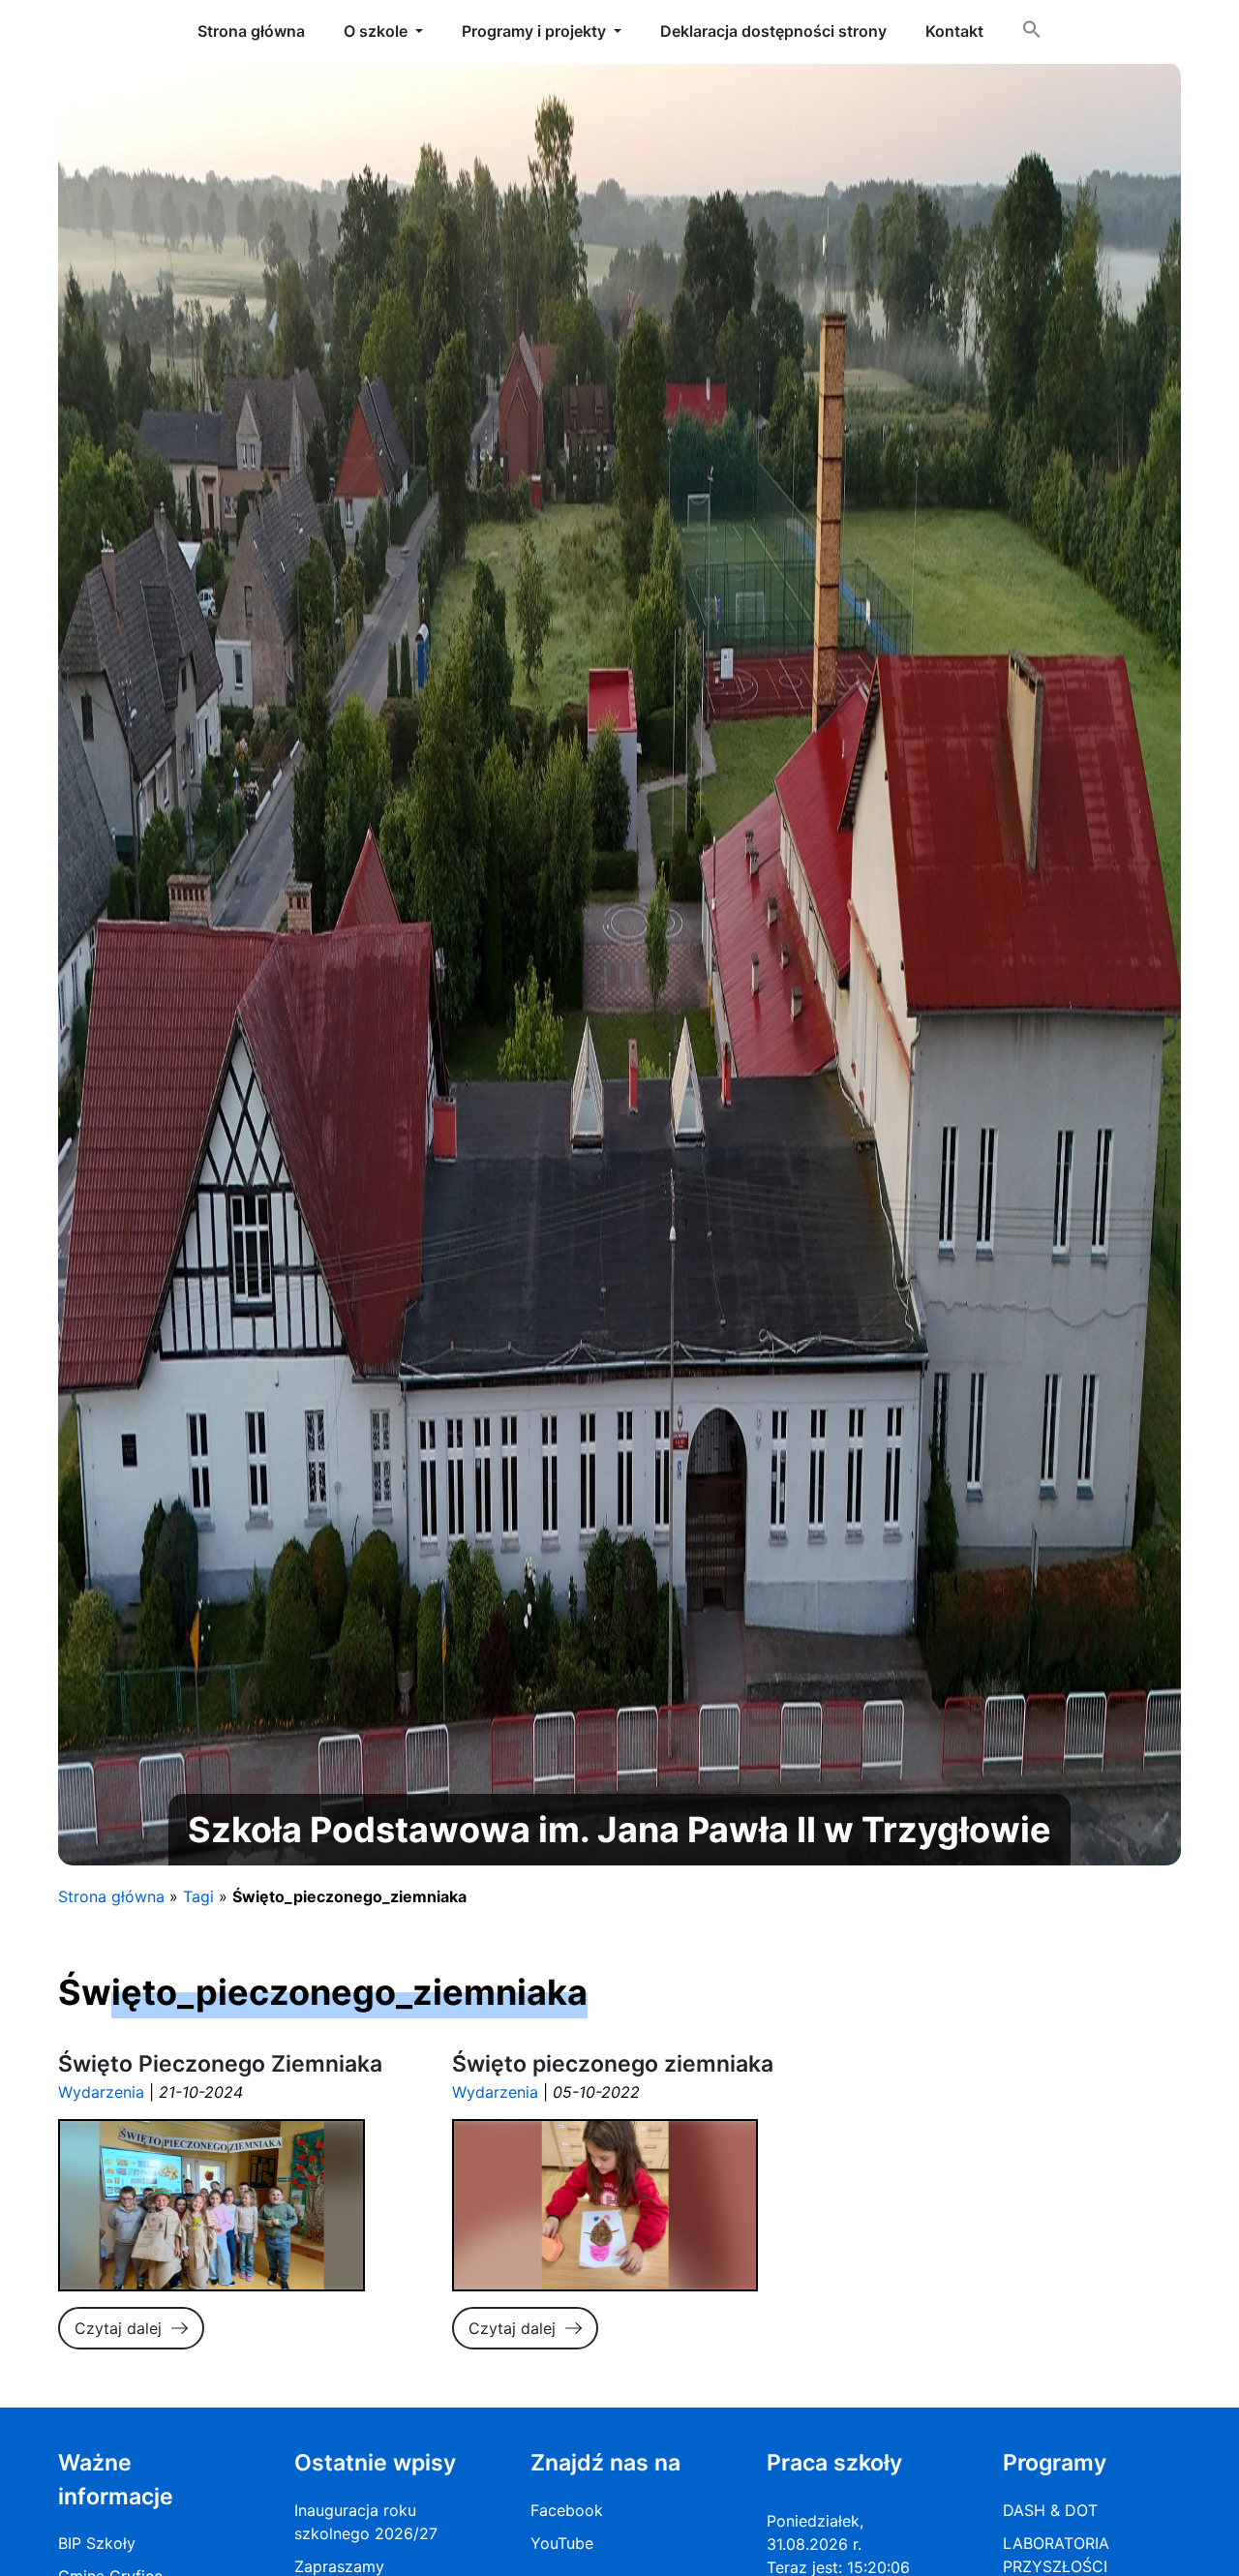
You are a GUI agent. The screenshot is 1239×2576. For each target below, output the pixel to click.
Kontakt (954, 31)
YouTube (562, 2543)
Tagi (198, 1896)
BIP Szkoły (97, 2543)
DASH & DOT (1050, 2510)
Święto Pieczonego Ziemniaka (220, 2064)
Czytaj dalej (118, 2328)
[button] (1032, 33)
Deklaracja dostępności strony (773, 31)
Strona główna (111, 1896)
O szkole (376, 31)
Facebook (567, 2510)
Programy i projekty (534, 31)
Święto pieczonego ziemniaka (613, 2064)
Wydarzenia (101, 2092)
